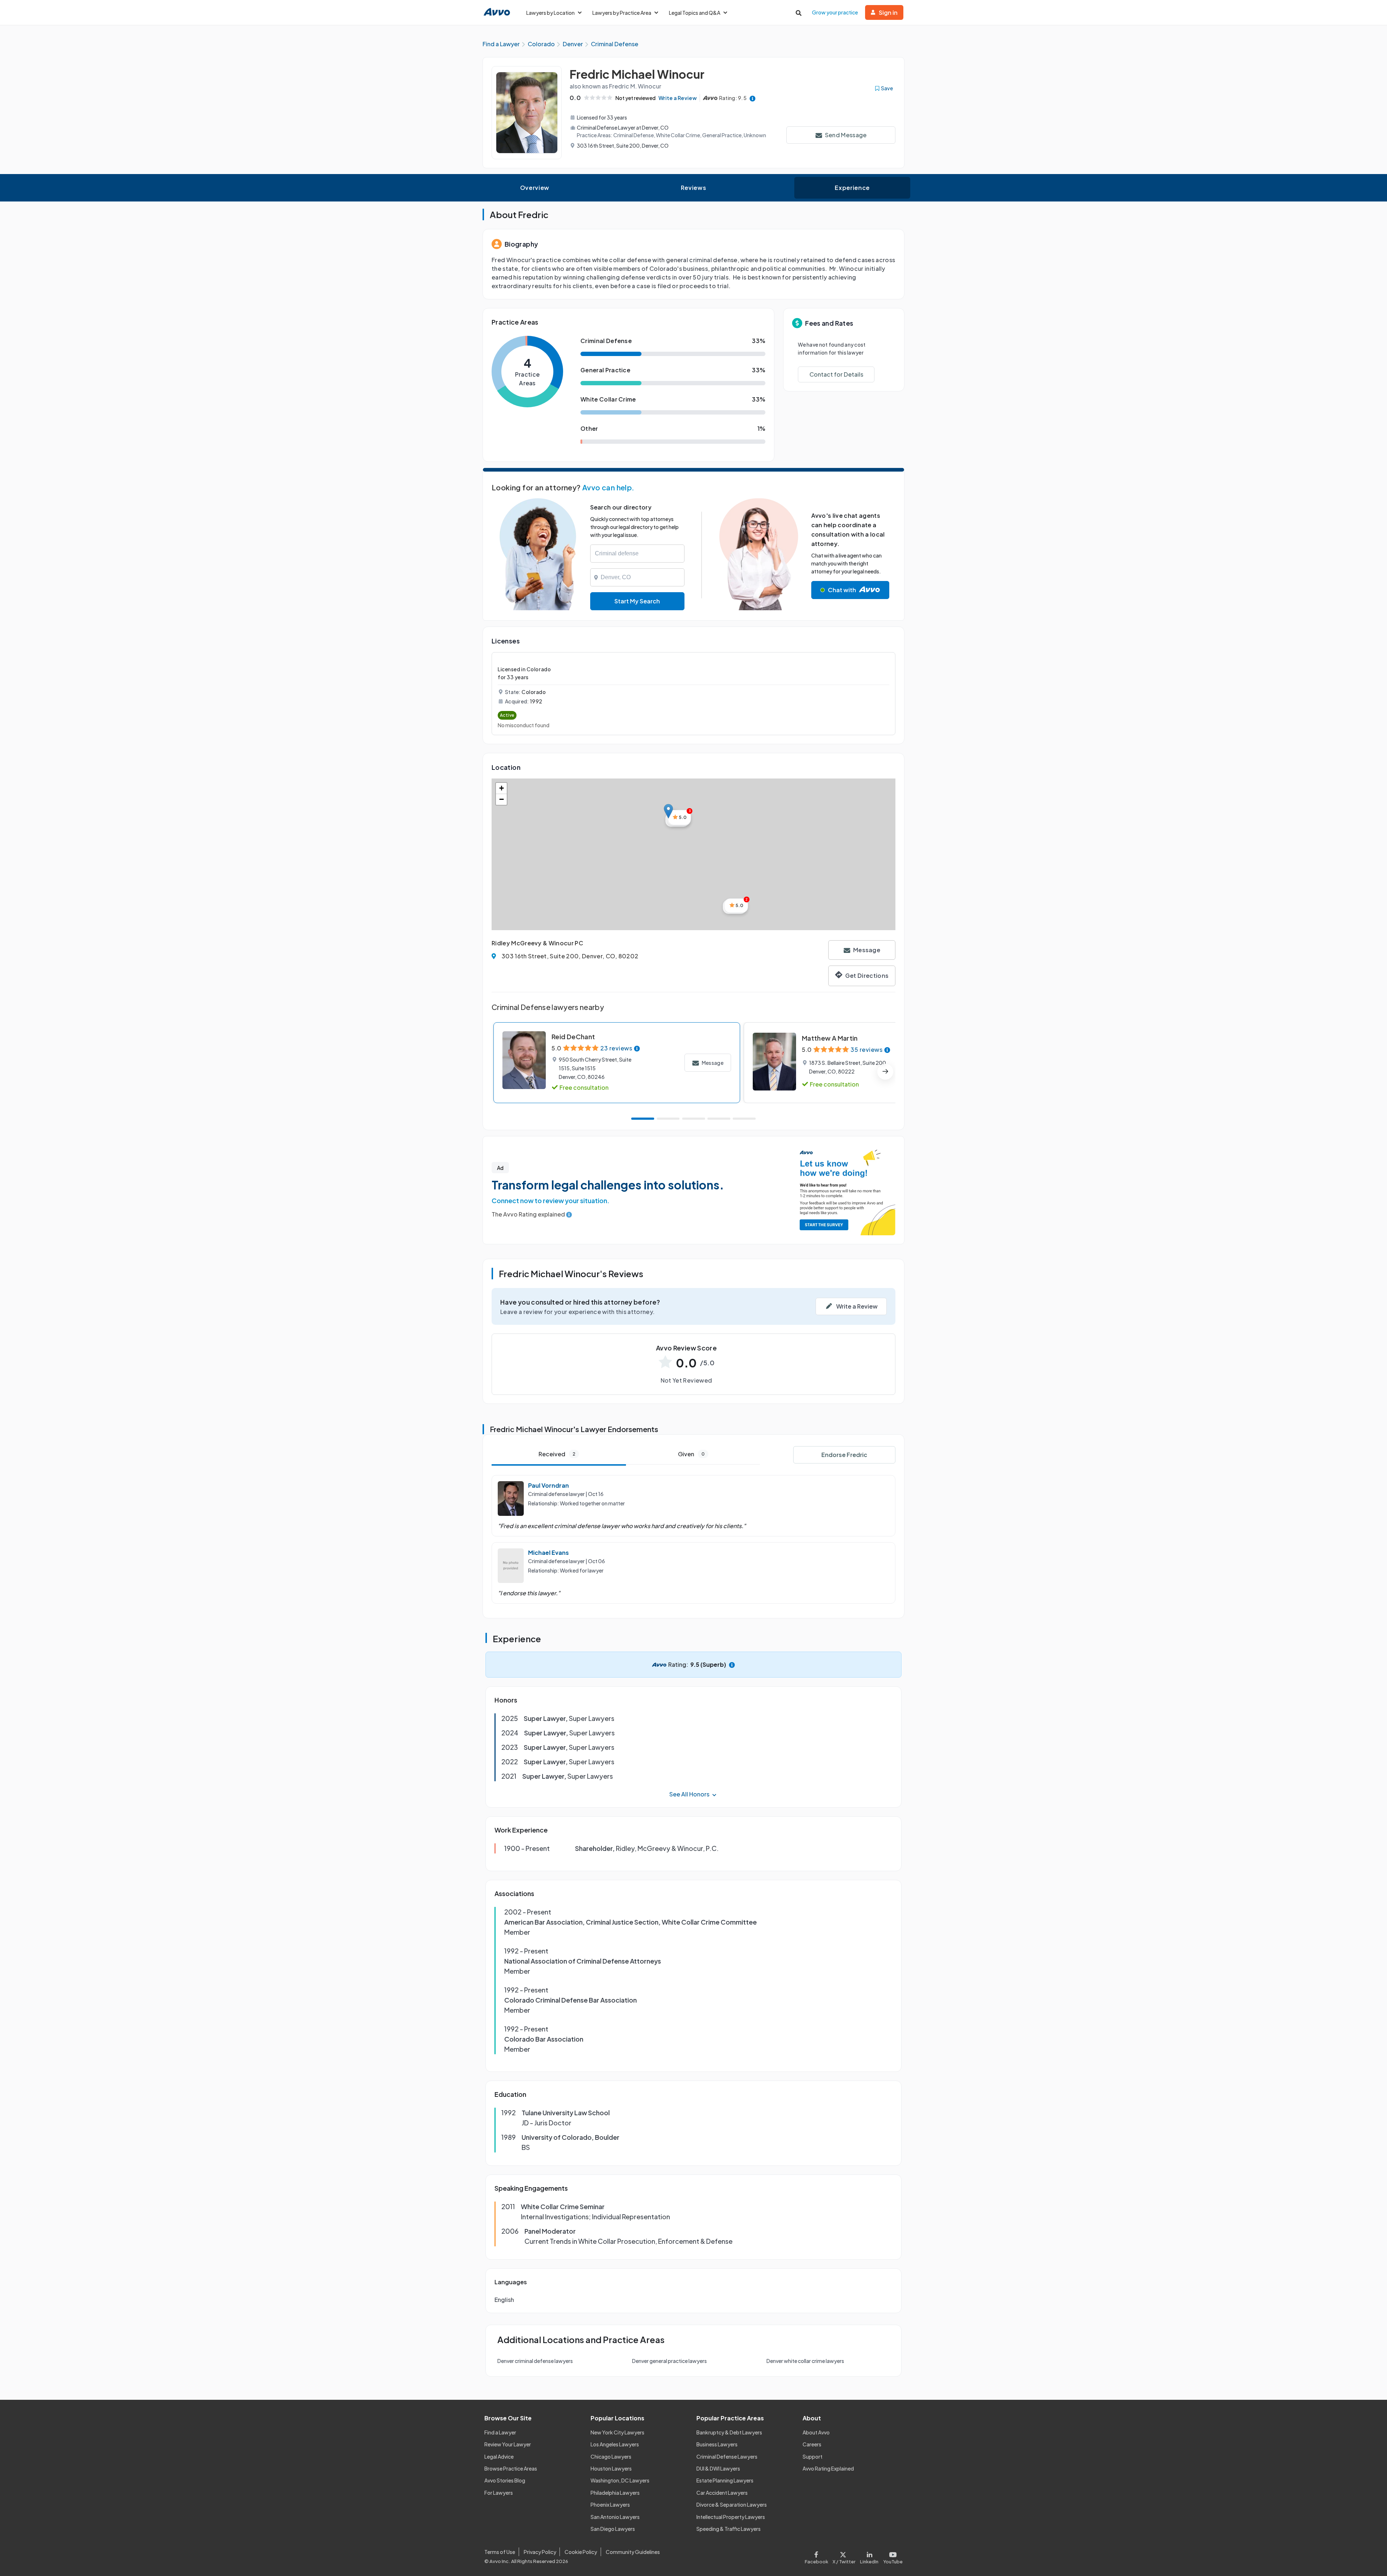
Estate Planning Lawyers (725, 2480)
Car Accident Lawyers (722, 2493)
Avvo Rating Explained (828, 2468)
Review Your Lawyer (508, 2444)
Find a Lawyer (500, 2432)
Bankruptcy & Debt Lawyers (729, 2432)
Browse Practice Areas (511, 2468)
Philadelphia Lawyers (615, 2493)
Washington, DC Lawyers (620, 2480)
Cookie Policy (581, 2552)
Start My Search (637, 601)
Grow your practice (835, 12)
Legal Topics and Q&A (695, 13)
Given (691, 1454)
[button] (668, 811)
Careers (812, 2444)
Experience (852, 188)
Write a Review (678, 98)
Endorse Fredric (844, 1455)
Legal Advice (499, 2456)
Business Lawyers (717, 2444)
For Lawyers (499, 2493)
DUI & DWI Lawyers (718, 2468)
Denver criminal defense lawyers (535, 2361)
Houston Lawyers (611, 2468)
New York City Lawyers (617, 2432)
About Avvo (816, 2432)
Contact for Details (836, 374)
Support (813, 2456)
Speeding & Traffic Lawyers (729, 2529)
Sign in (888, 12)
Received (557, 1454)
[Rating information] (753, 98)
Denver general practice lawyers (669, 2361)
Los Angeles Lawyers (615, 2444)
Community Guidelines (633, 2552)
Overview (535, 188)
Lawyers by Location (550, 13)
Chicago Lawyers (611, 2456)
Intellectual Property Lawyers (731, 2517)
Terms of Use (500, 2552)
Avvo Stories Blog (505, 2480)
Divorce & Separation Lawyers (732, 2505)
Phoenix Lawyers (610, 2505)
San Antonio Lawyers (615, 2517)
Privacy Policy (540, 2552)
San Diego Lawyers (613, 2529)
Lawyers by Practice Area (622, 13)
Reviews (693, 188)
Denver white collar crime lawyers (805, 2361)
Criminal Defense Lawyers (727, 2456)
